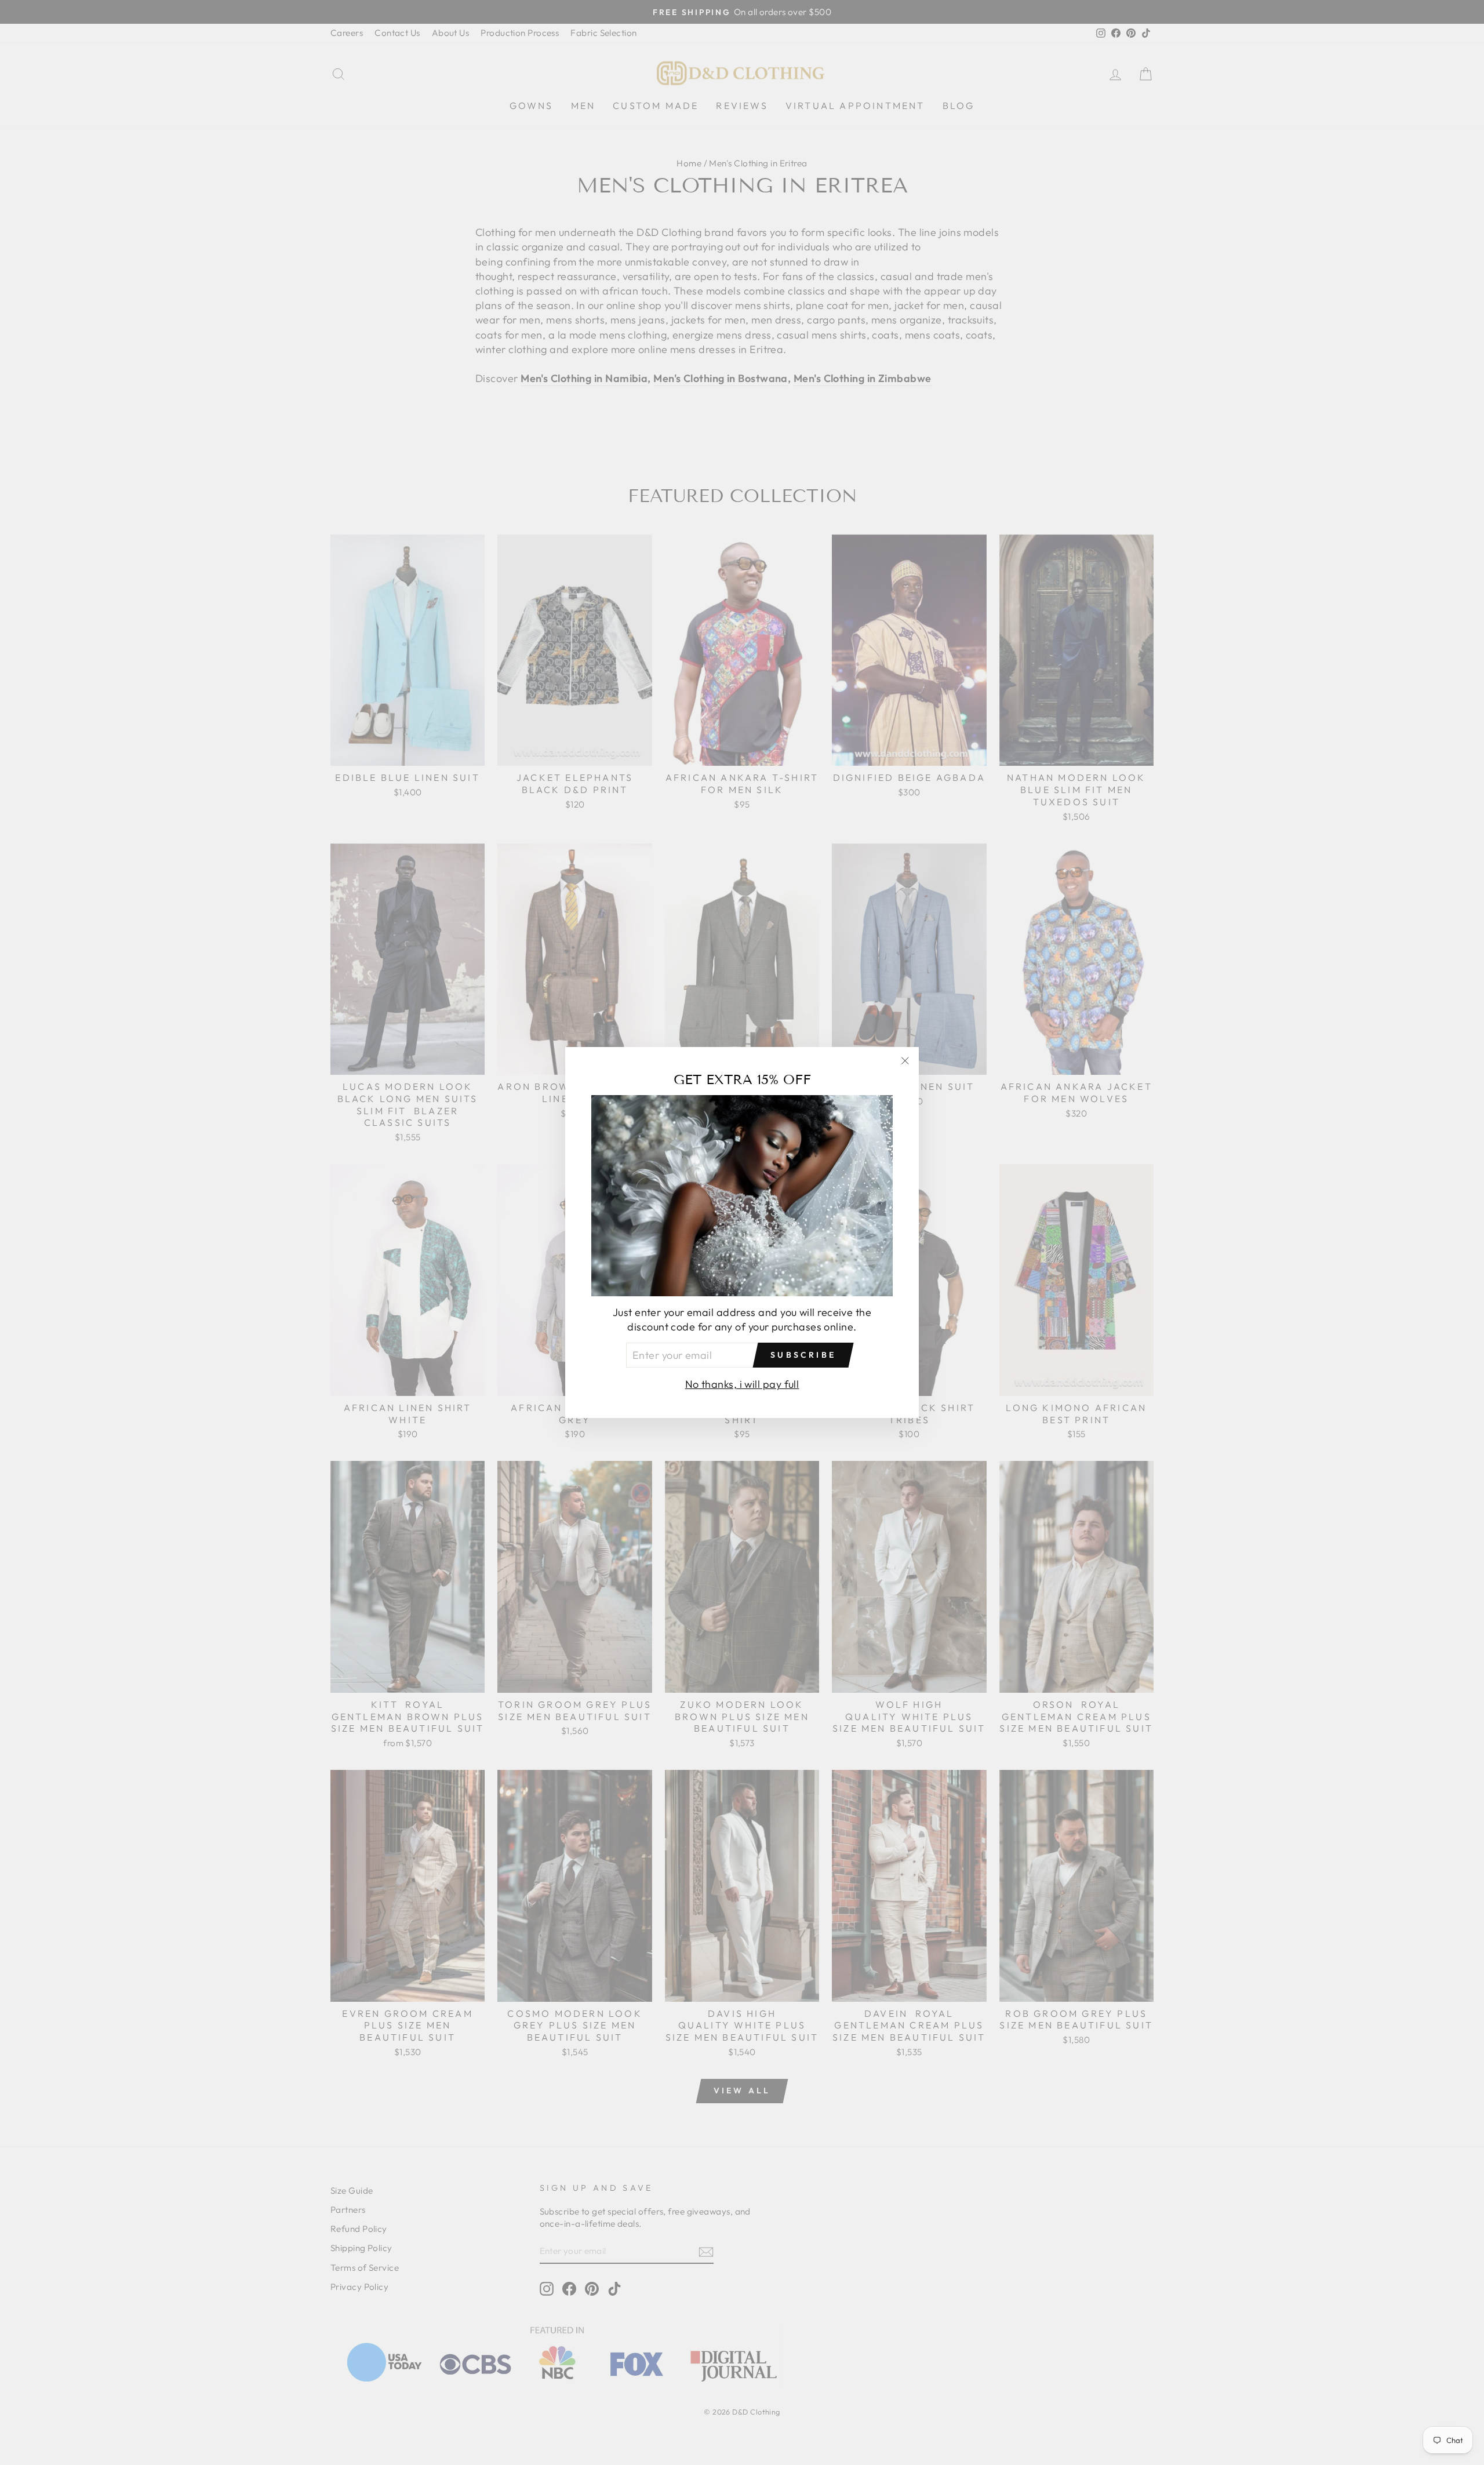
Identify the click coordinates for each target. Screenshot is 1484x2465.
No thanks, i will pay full (742, 1384)
